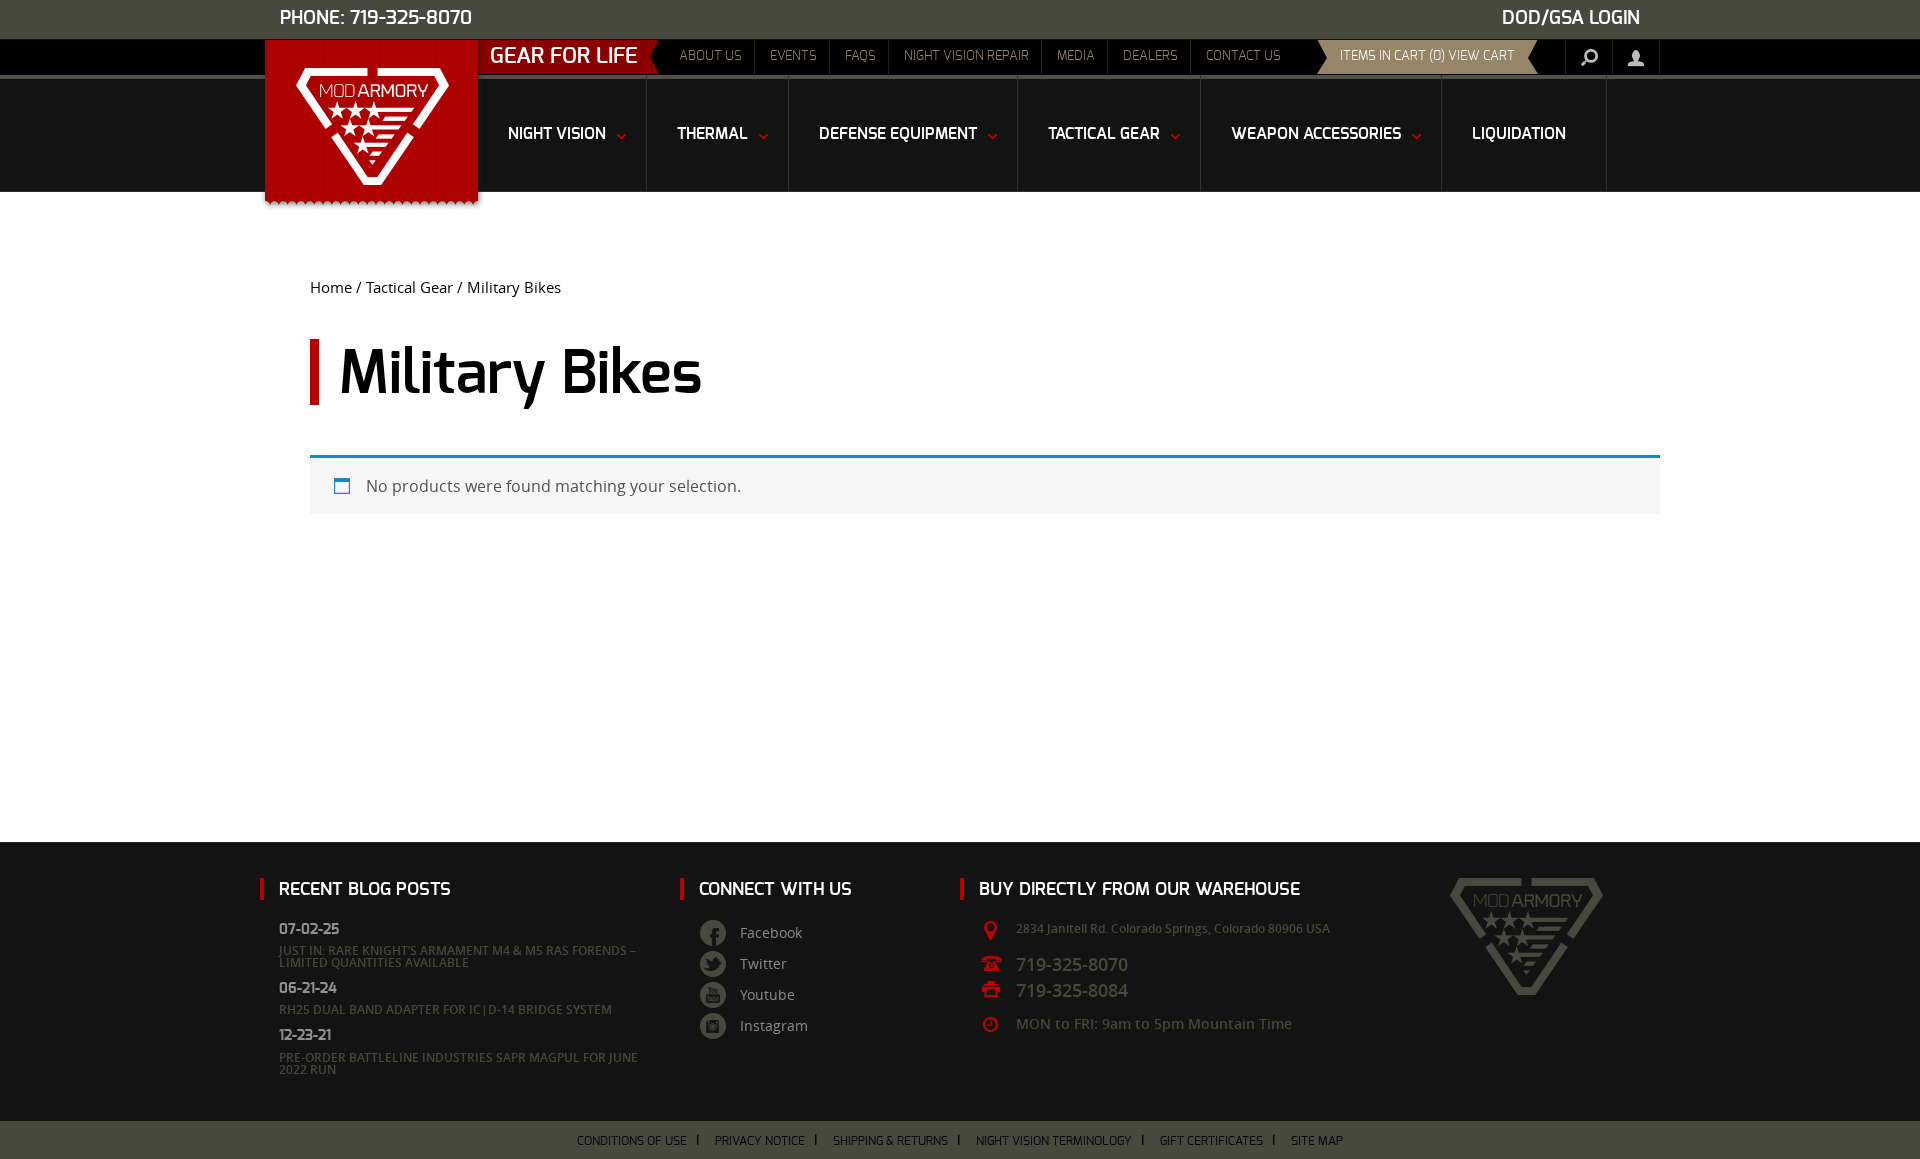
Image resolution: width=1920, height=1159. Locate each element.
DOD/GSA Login (1571, 18)
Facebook (771, 933)
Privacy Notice (760, 1141)
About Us (710, 56)
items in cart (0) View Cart (1427, 56)
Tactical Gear (409, 287)
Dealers (1150, 56)
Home (331, 287)
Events (793, 56)
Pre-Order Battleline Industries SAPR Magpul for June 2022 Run (458, 1063)
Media (1076, 56)
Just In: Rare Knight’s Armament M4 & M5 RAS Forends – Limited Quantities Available (457, 956)
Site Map (1317, 1141)
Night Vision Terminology (1054, 1141)
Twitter (763, 964)
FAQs (860, 56)
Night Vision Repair (966, 56)
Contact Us (1243, 56)
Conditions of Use (632, 1141)
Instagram (774, 1026)
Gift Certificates (1211, 1141)
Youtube (767, 995)
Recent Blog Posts (365, 889)
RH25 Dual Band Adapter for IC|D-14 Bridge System (445, 1009)
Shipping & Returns (890, 1141)
